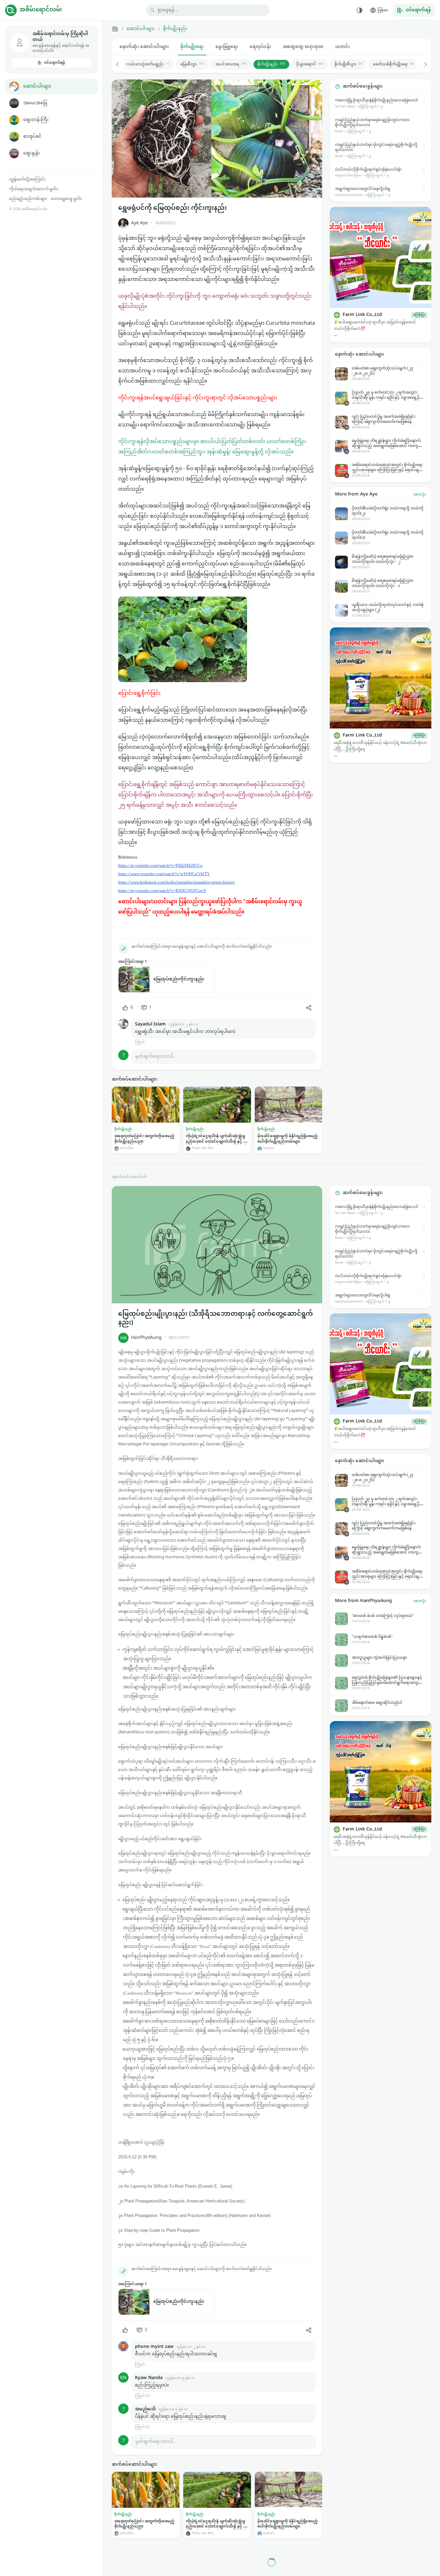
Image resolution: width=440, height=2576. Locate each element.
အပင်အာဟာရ (231, 64)
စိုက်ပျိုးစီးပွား (348, 64)
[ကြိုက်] (125, 2330)
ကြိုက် (140, 1042)
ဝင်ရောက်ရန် (55, 63)
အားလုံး (420, 495)
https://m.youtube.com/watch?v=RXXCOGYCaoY (162, 890)
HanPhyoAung (146, 1338)
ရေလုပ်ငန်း (260, 47)
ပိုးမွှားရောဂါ (310, 64)
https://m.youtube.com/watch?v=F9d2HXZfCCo (160, 865)
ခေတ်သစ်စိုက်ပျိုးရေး (393, 64)
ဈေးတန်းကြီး (36, 120)
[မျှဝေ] (309, 1008)
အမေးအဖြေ (35, 103)
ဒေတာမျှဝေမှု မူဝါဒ (67, 199)
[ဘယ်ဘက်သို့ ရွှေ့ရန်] (121, 64)
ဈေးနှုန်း (32, 153)
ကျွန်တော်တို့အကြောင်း (27, 180)
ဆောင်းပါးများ (37, 86)
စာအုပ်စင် (32, 137)
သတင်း (342, 47)
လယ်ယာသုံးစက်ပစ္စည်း (147, 64)
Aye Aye (139, 223)
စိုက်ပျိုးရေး (192, 47)
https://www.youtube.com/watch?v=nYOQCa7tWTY (164, 874)
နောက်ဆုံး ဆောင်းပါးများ (144, 47)
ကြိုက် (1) (142, 2396)
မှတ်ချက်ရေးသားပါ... (156, 1056)
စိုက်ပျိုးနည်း (175, 29)
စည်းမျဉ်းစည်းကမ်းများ (28, 199)
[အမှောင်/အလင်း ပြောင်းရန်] (359, 10)
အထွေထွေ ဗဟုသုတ (303, 47)
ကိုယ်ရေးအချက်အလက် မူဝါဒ (34, 189)
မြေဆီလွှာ (192, 64)
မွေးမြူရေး (227, 47)
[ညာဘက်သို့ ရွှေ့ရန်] (422, 64)
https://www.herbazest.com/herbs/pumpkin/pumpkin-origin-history (177, 882)
